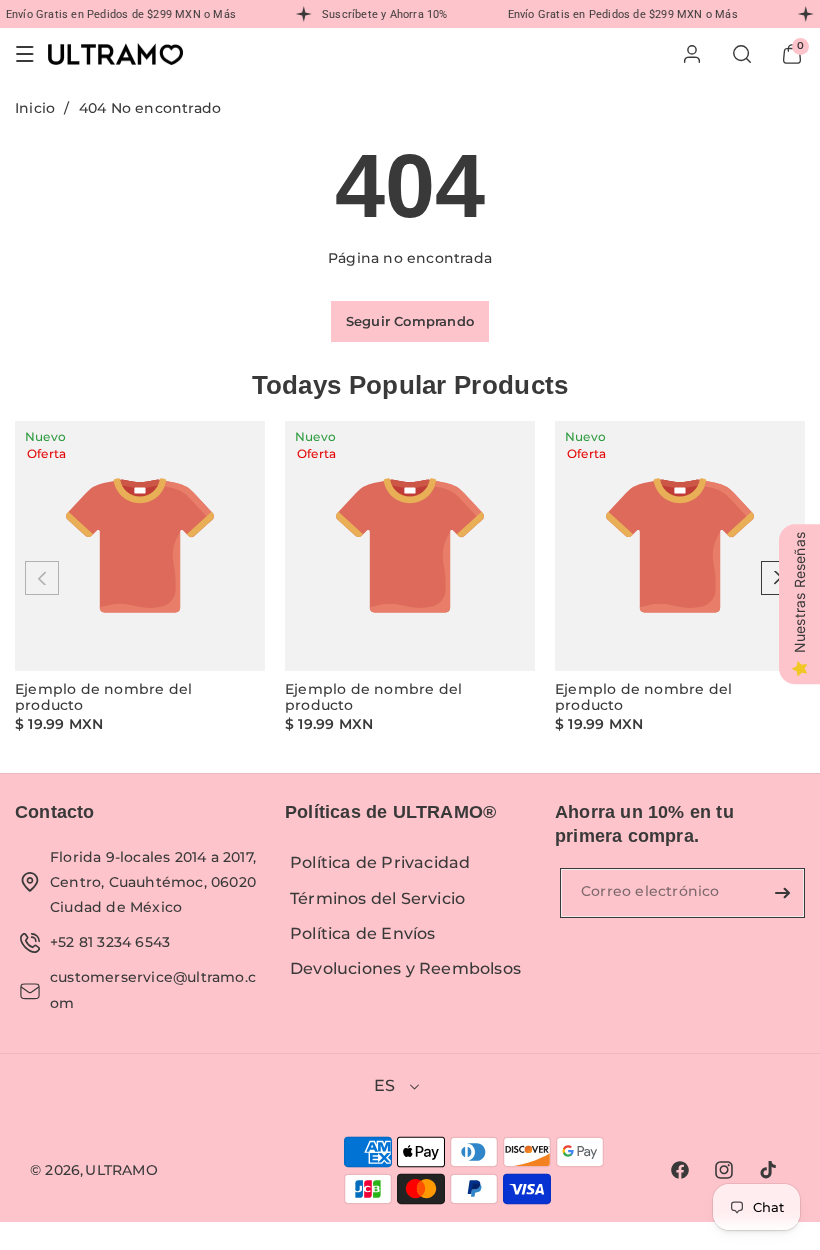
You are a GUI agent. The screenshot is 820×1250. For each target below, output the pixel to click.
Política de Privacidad (380, 862)
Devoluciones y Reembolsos (405, 968)
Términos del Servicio (377, 898)
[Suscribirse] (782, 893)
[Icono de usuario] (692, 54)
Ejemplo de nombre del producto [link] (103, 698)
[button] (25, 54)
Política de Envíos (363, 933)
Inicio (35, 108)
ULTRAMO (121, 1170)
